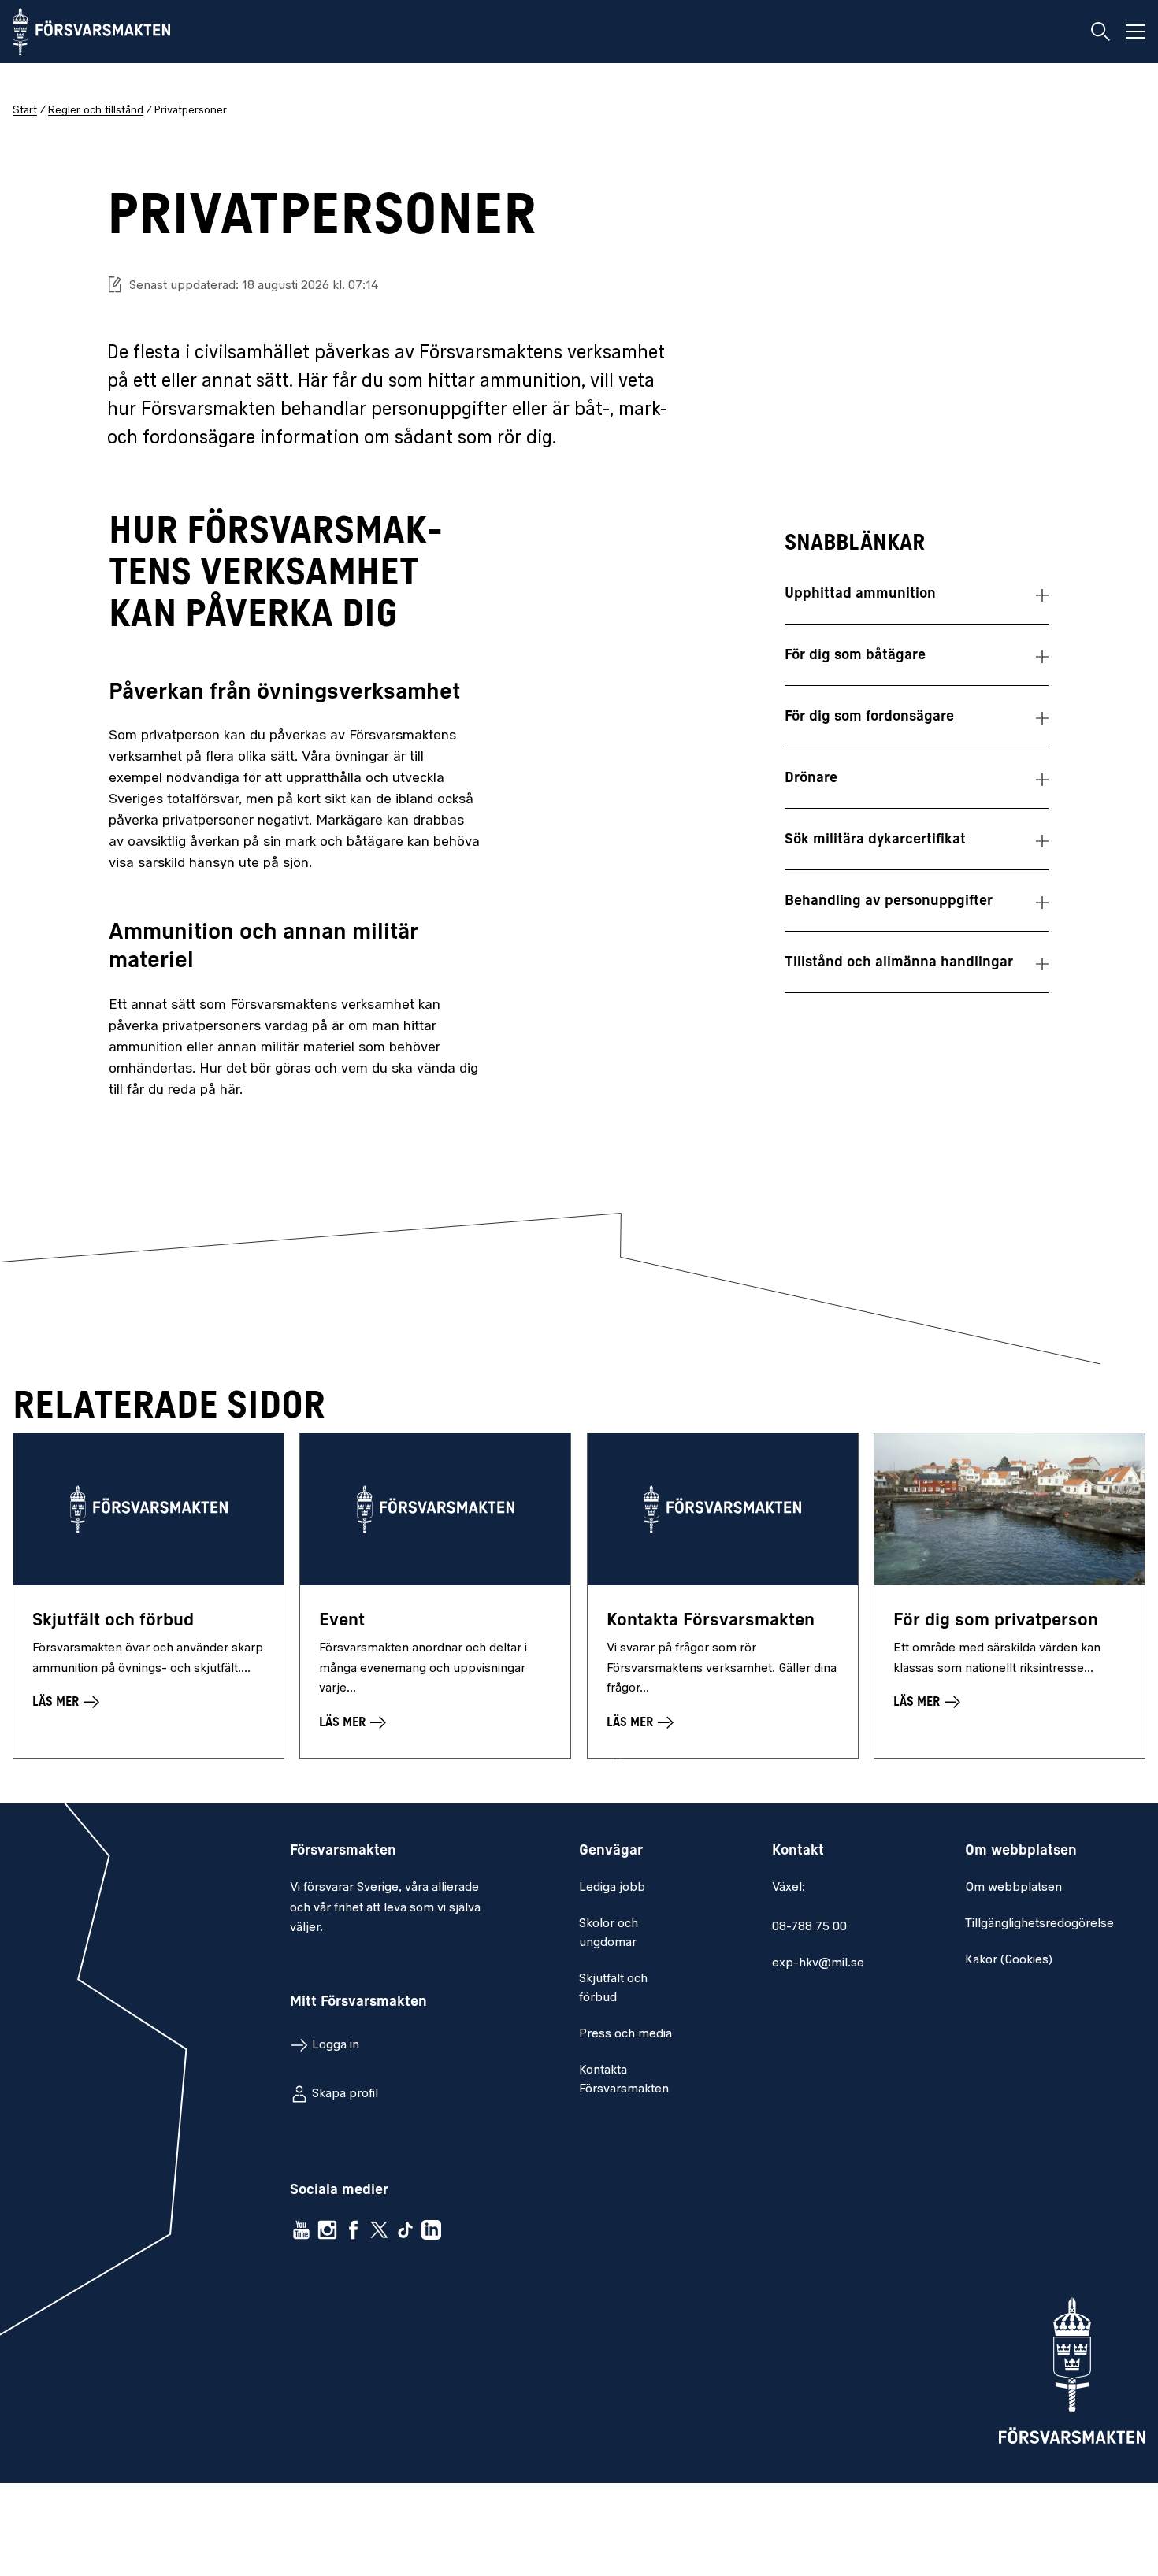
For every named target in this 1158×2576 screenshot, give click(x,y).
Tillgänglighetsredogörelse (1039, 1924)
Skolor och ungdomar (609, 1933)
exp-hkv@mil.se (818, 1963)
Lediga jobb (612, 1888)
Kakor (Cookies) (1009, 1960)
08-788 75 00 (809, 1927)
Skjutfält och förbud (613, 1989)
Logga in (336, 2045)
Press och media (625, 2034)
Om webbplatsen (1013, 1888)
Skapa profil (345, 2094)
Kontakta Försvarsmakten (624, 2080)
